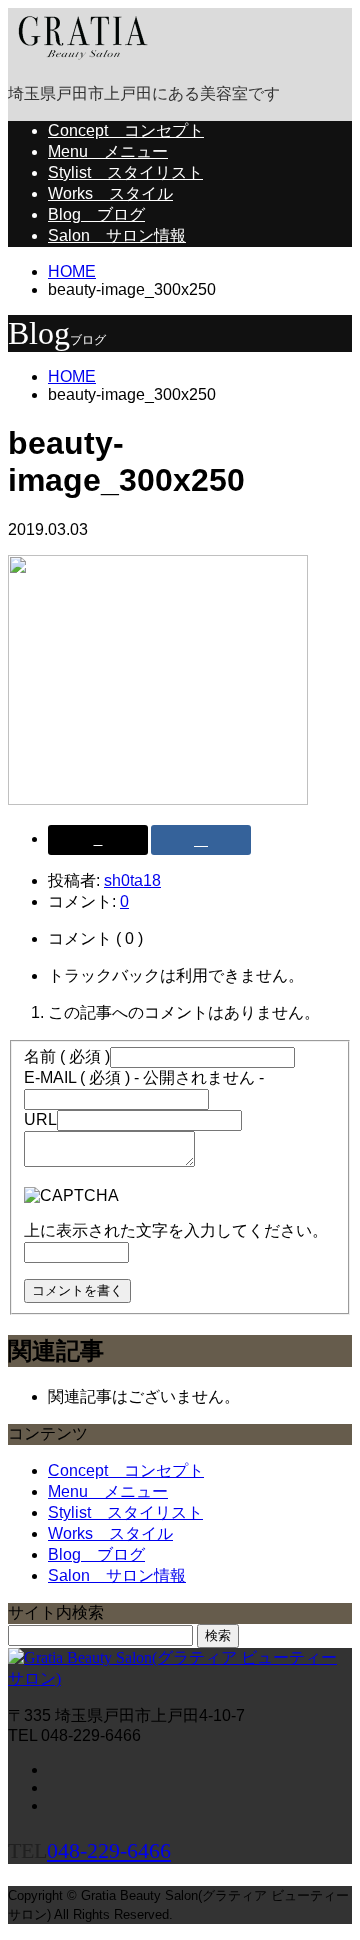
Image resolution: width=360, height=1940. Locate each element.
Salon (117, 235)
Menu (108, 151)
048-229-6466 (109, 1850)
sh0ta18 (132, 880)
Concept (126, 130)
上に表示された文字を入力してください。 (176, 1230)
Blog (96, 214)
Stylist (125, 172)
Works (110, 193)
